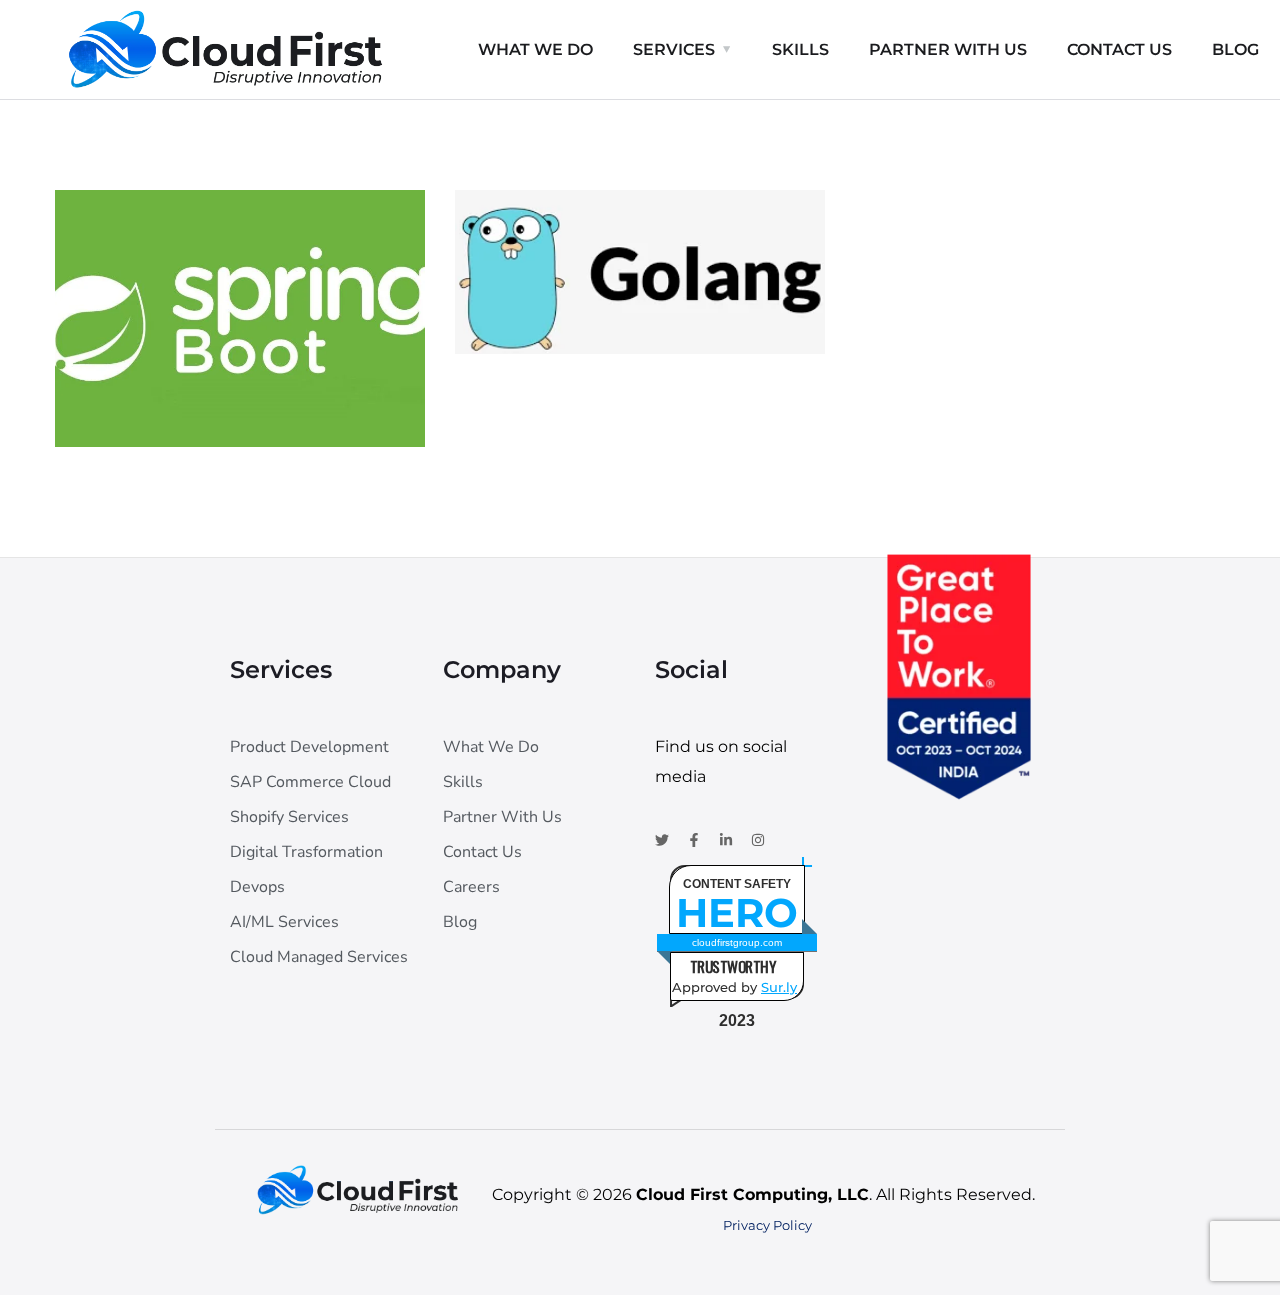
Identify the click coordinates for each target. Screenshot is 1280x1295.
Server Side (146, 404)
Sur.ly (779, 987)
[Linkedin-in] (726, 840)
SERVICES (674, 49)
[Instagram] (758, 840)
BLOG (1235, 49)
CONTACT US (1119, 49)
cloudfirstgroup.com (737, 942)
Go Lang (548, 275)
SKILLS (800, 49)
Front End (541, 310)
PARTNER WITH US (948, 49)
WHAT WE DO (535, 49)
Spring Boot (170, 368)
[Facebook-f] (694, 840)
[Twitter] (662, 840)
